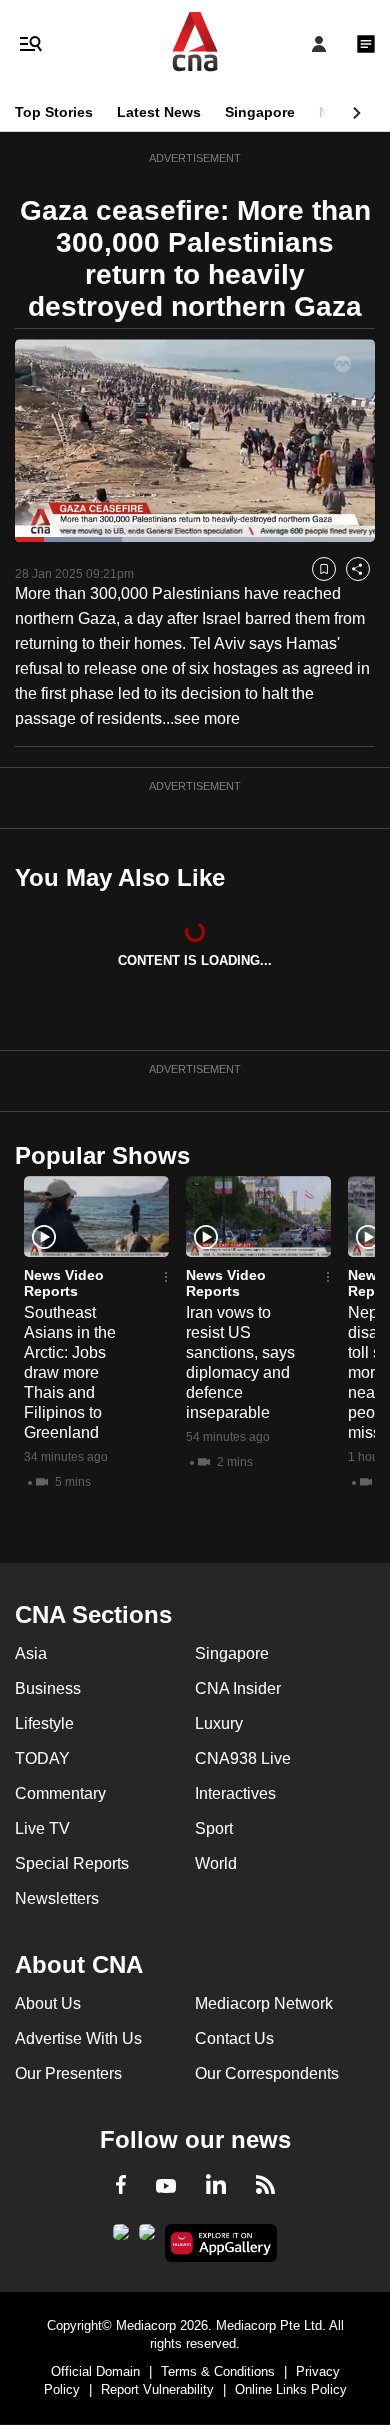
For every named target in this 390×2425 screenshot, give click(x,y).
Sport (214, 1828)
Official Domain (95, 2371)
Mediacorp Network (264, 2003)
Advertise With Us (78, 2038)
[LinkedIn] (216, 2188)
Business (48, 1688)
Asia (31, 1653)
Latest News (159, 112)
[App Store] (147, 2238)
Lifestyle (44, 1723)
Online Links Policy (291, 2389)
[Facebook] (121, 2188)
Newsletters (57, 1898)
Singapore (260, 112)
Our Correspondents (267, 2073)
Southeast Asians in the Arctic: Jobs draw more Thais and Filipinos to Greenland (70, 1372)
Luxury (219, 1723)
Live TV (42, 1828)
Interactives (235, 1793)
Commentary (60, 1793)
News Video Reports (64, 1283)
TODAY (42, 1758)
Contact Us (234, 2038)
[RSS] (265, 2188)
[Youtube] (166, 2187)
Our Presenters (68, 2073)
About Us (48, 2003)
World (216, 1863)
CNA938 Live (243, 1758)
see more (207, 718)
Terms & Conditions (218, 2371)
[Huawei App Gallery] (221, 2243)
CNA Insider (238, 1688)
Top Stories (54, 112)
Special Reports (72, 1863)
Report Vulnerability (157, 2389)
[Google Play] (121, 2238)
